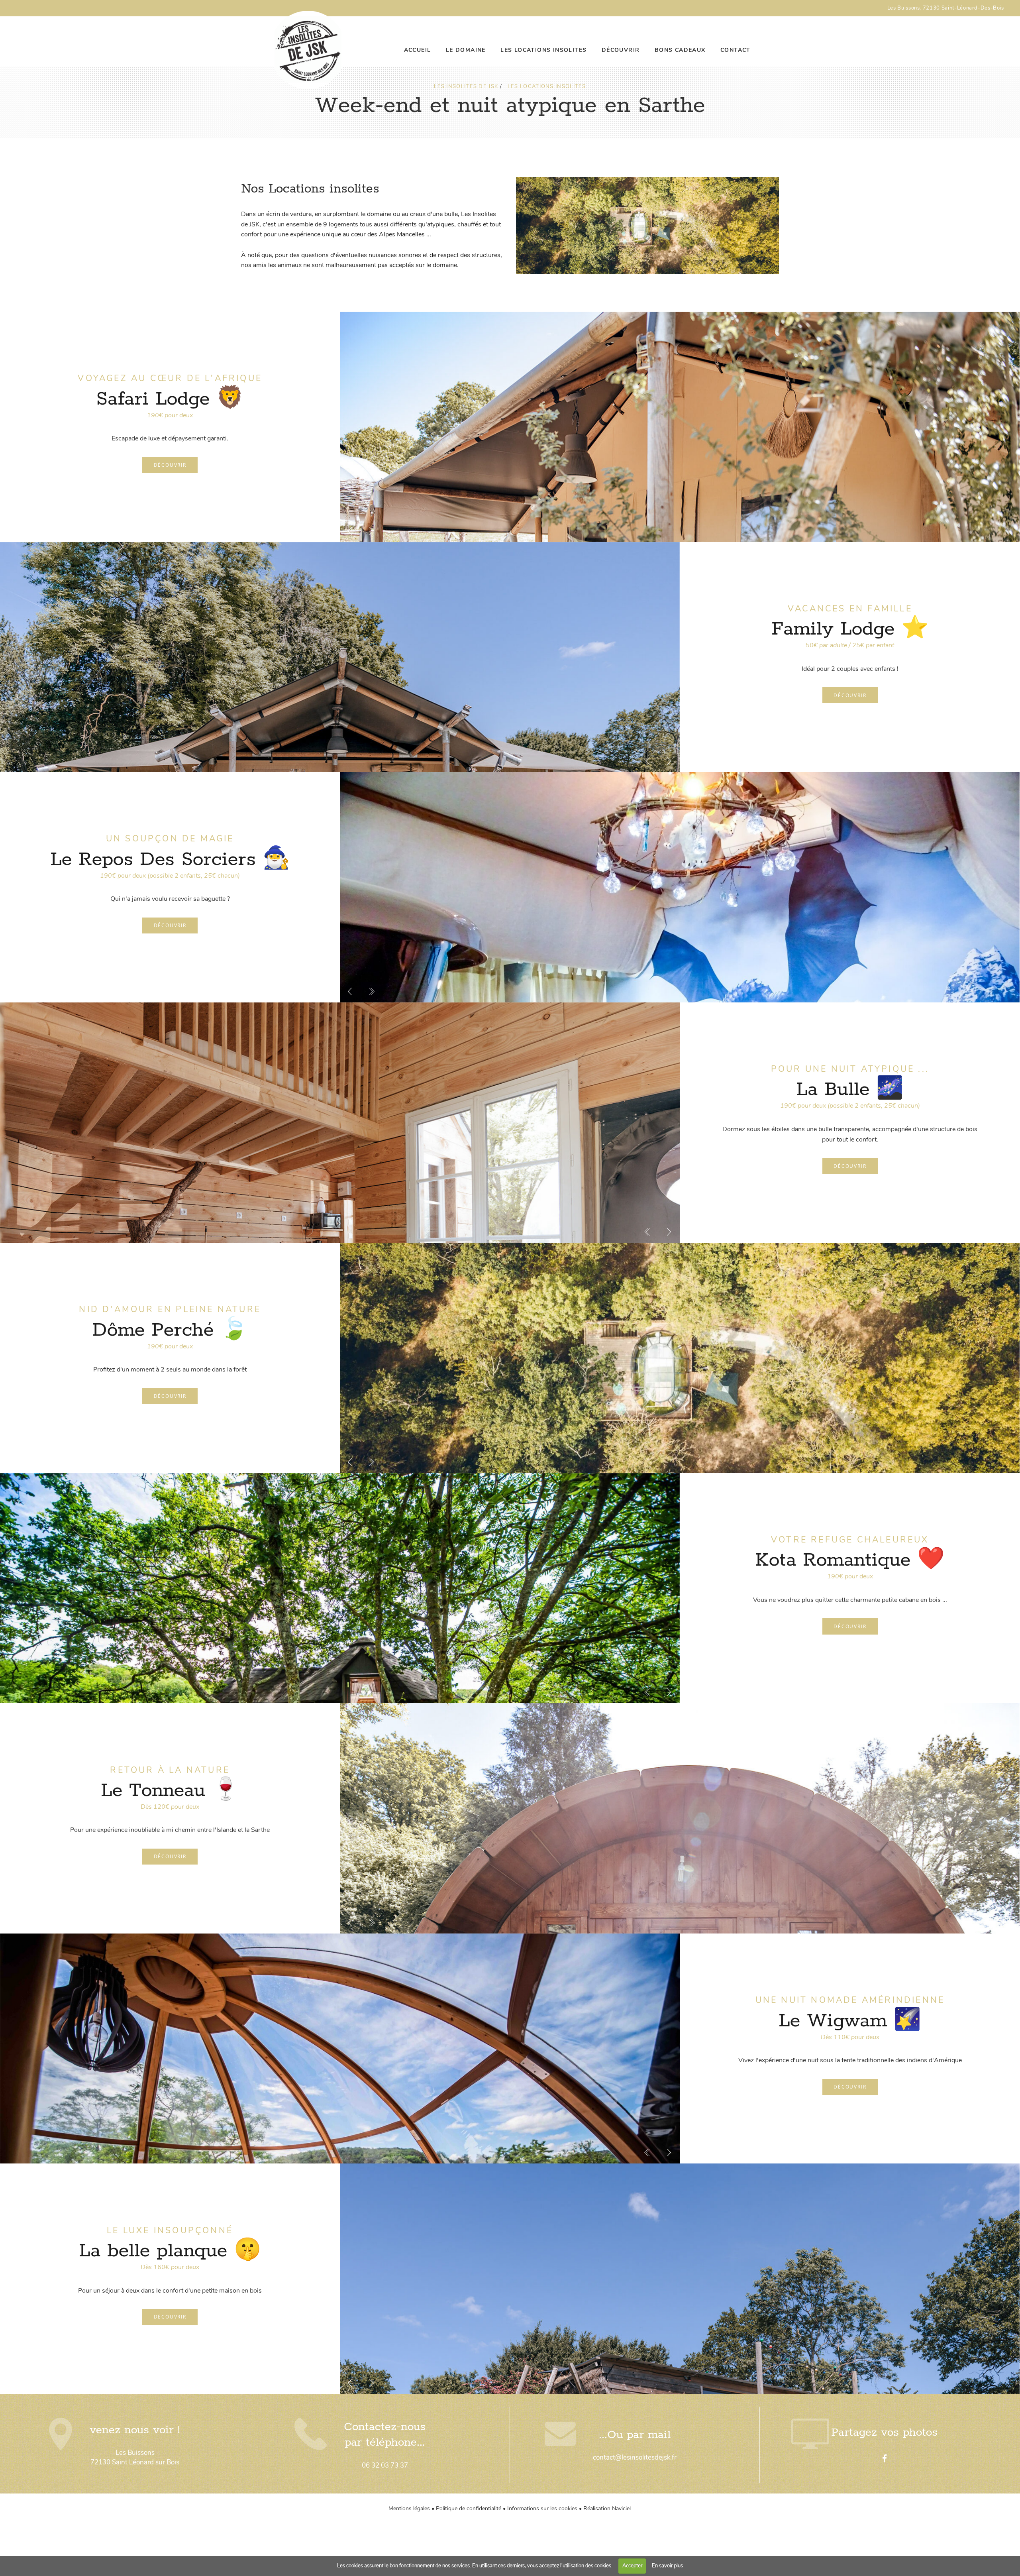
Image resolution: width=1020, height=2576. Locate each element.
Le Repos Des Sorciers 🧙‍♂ (170, 860)
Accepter (632, 2566)
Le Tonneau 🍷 (170, 1791)
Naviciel (621, 2508)
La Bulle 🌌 (850, 1090)
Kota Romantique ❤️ (850, 1560)
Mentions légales (409, 2508)
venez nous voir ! (135, 2430)
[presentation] (350, 532)
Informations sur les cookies (542, 2508)
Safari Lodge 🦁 (170, 399)
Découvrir (170, 465)
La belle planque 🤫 (170, 2251)
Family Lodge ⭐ (850, 629)
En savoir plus (667, 2566)
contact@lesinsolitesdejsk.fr (635, 2457)
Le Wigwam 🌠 (850, 2021)
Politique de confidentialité (469, 2508)
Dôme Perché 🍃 (170, 1330)
